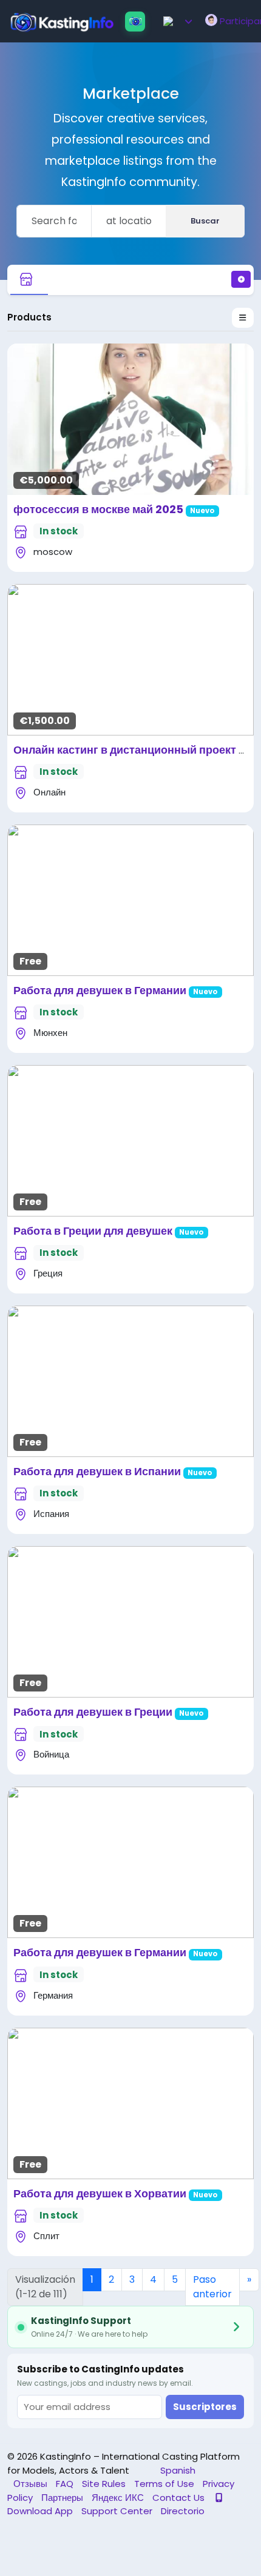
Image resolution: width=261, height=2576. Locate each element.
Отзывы (32, 2484)
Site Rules (105, 2484)
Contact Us (180, 2498)
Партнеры (63, 2498)
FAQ (66, 2484)
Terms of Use (165, 2484)
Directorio (183, 2511)
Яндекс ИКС (119, 2498)
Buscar (205, 221)
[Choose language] (179, 21)
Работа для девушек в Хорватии (100, 2193)
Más (131, 414)
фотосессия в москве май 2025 (98, 509)
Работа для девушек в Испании (97, 1471)
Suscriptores (205, 2407)
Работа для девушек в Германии (100, 990)
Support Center (118, 2511)
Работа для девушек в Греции (93, 1712)
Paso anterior (212, 2287)
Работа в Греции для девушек (93, 1231)
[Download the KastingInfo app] (135, 22)
